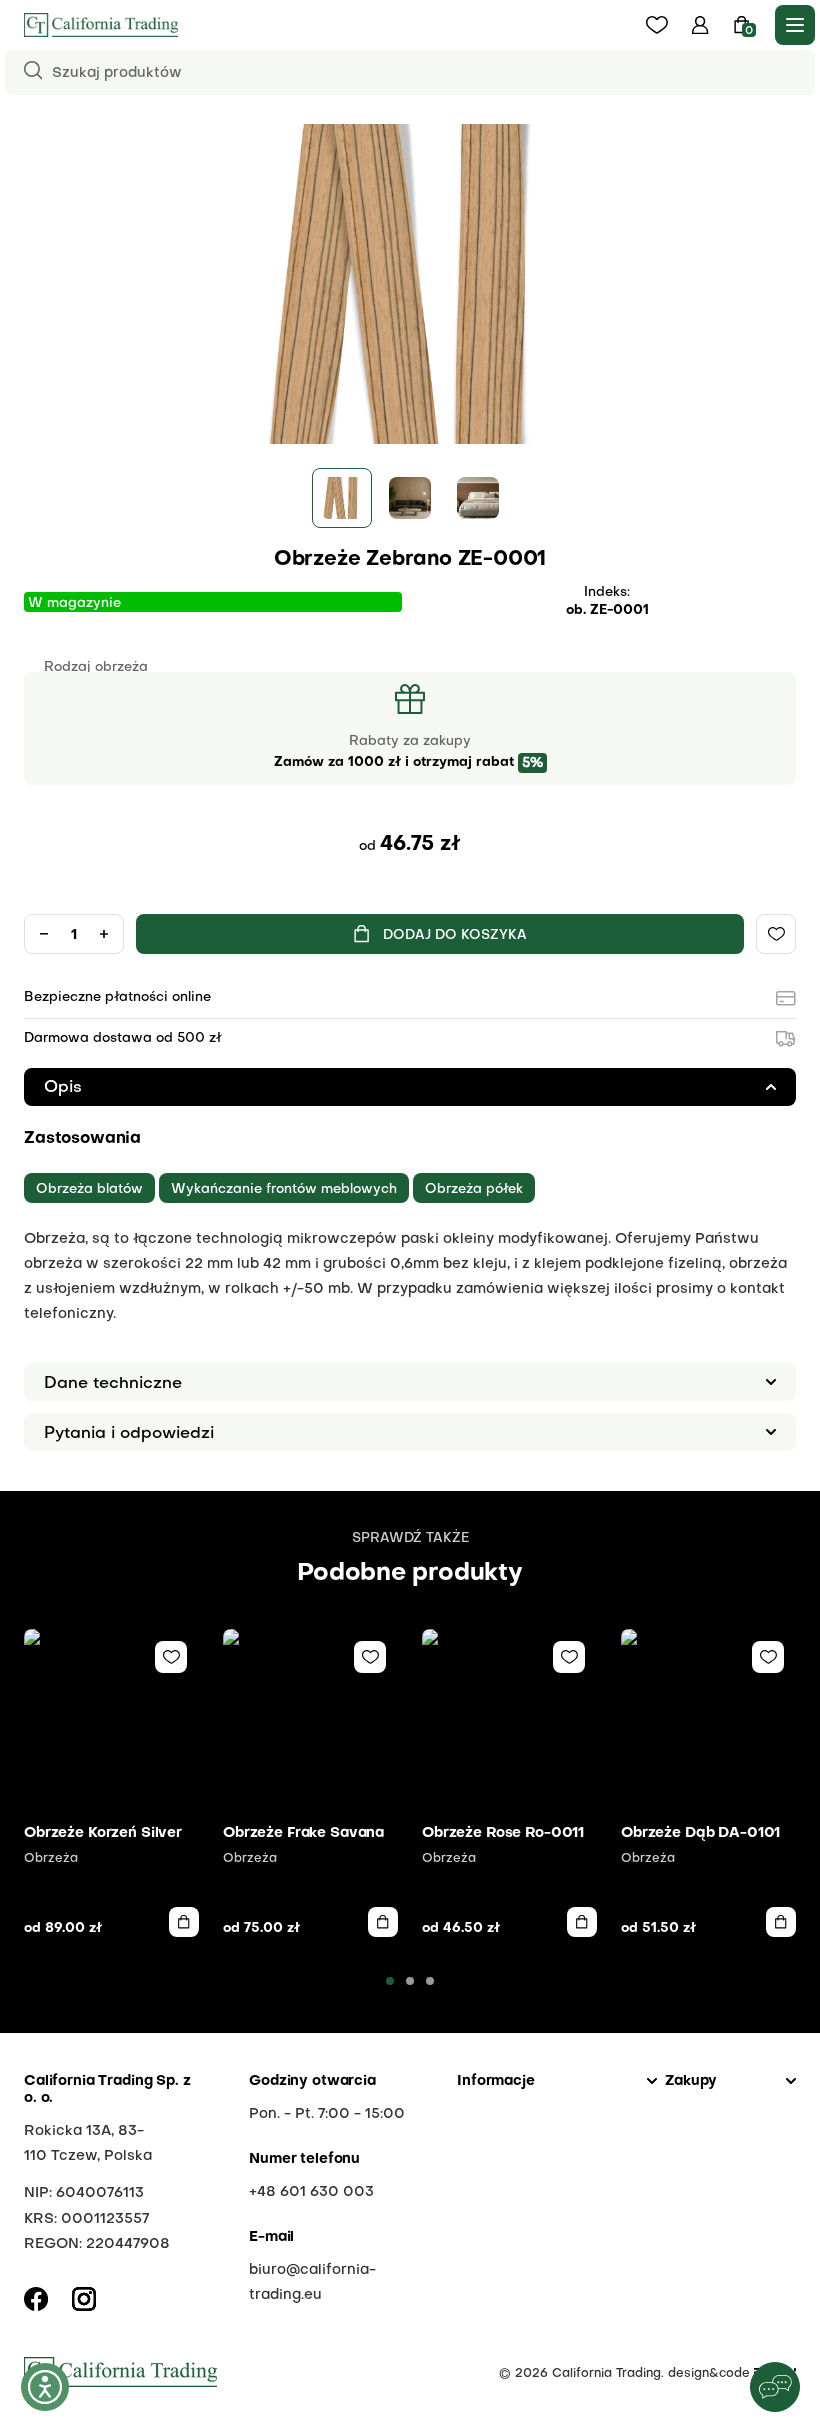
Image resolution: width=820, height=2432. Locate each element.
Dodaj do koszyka (455, 935)
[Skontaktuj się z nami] (775, 2387)
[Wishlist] (776, 934)
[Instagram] (84, 2299)
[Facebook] (36, 2299)
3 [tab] (430, 1981)
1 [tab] (390, 1981)
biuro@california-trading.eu (312, 2282)
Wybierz (184, 1922)
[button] (700, 25)
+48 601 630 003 (311, 2192)
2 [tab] (410, 1981)
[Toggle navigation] (795, 25)
